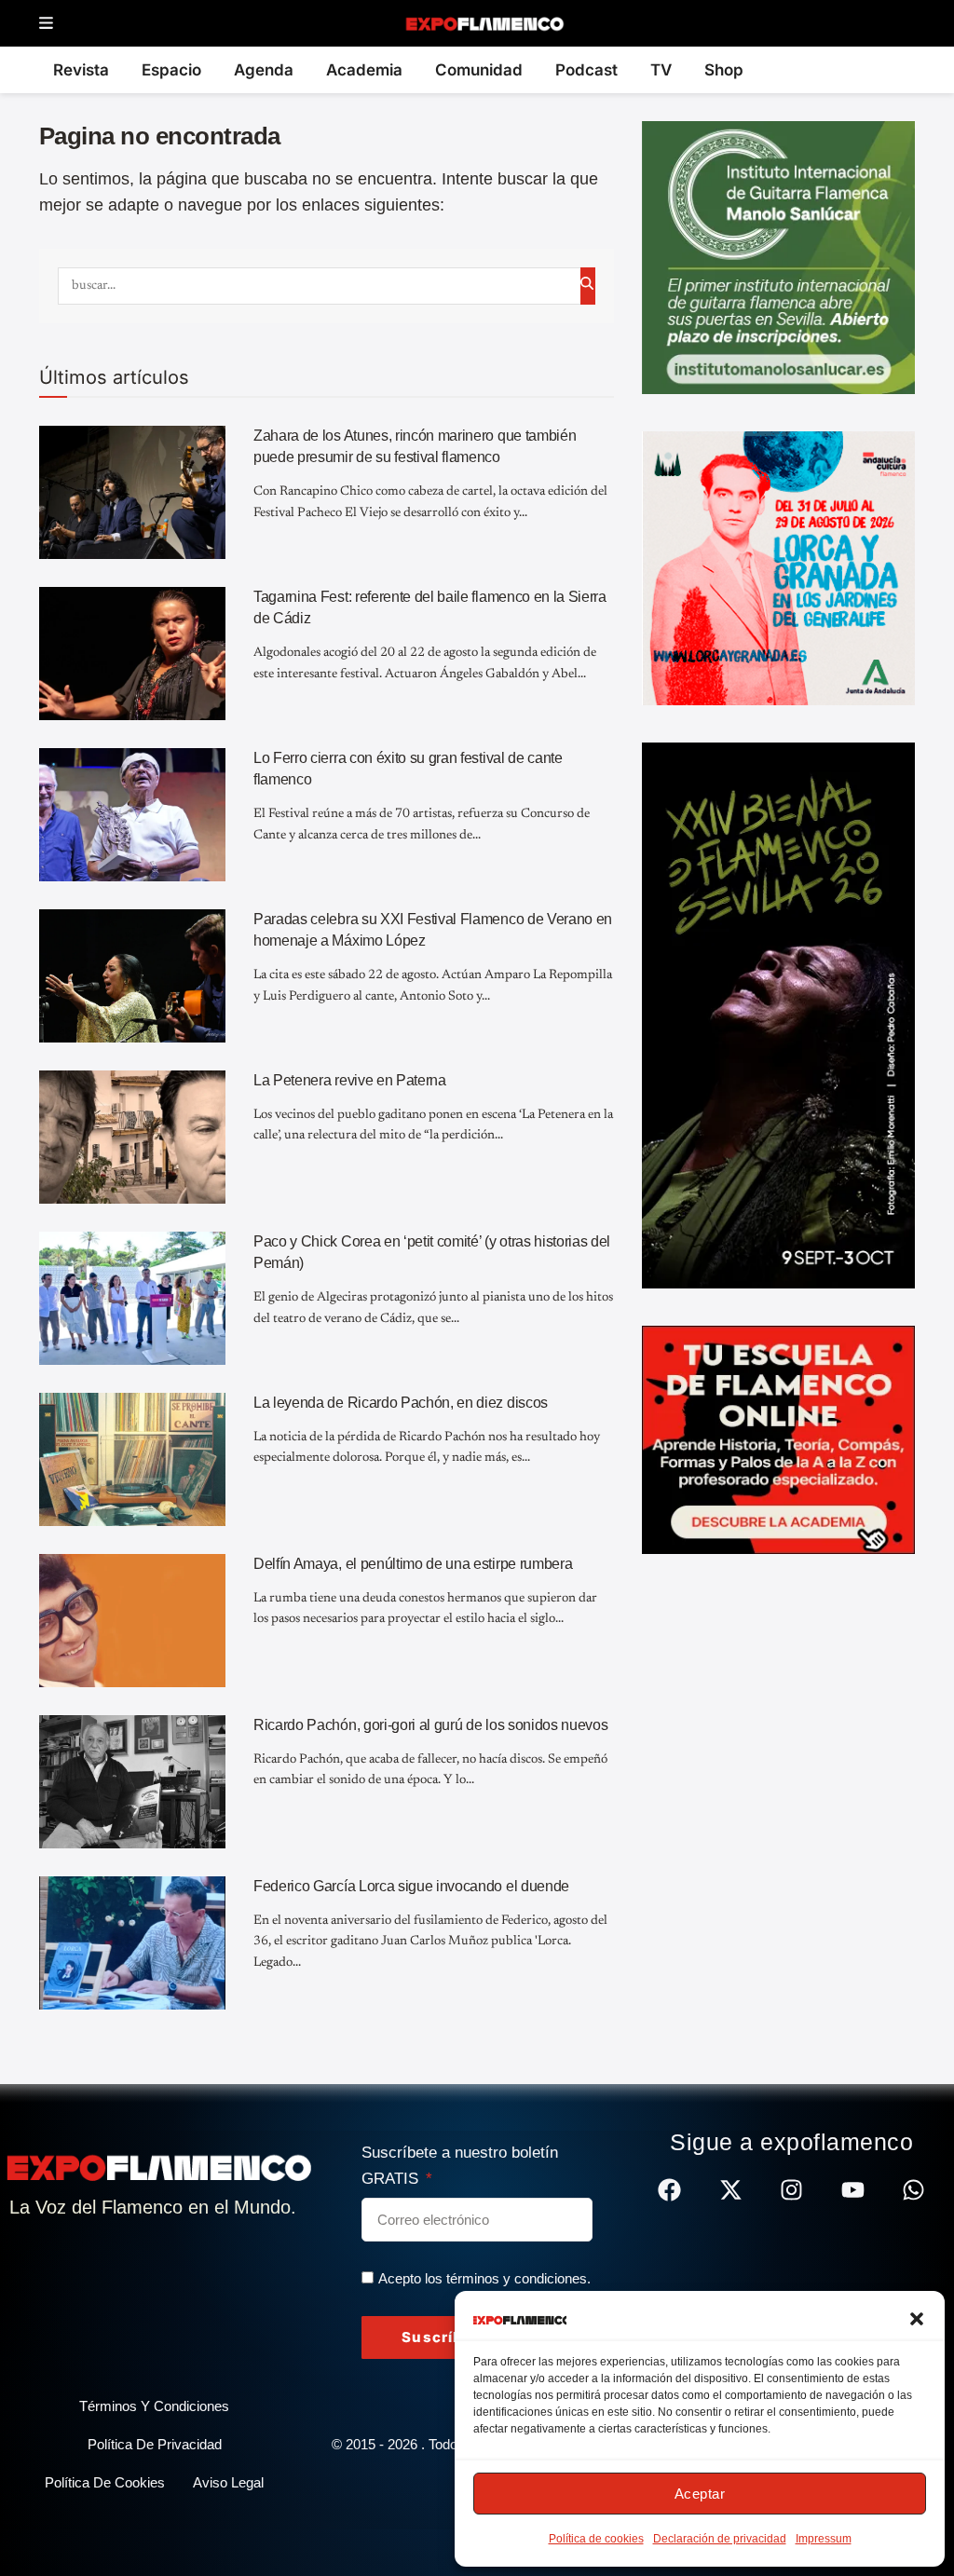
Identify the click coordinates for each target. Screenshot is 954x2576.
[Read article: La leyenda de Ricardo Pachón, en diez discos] (132, 1459)
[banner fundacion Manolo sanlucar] (778, 256)
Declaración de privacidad (720, 2539)
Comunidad (479, 70)
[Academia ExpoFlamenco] (778, 1438)
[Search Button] (588, 286)
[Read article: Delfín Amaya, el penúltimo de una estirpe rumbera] (132, 1621)
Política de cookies (596, 2539)
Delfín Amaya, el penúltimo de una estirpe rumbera (413, 1564)
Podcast (586, 70)
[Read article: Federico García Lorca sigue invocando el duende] (132, 1943)
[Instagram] (791, 2190)
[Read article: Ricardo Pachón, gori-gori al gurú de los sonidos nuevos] (132, 1782)
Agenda (264, 70)
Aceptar (700, 2494)
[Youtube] (853, 2190)
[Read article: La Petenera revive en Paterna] (132, 1137)
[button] (917, 2319)
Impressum (824, 2539)
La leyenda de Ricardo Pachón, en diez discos (401, 1403)
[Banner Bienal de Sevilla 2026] (778, 1015)
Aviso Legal (228, 2482)
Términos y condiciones (154, 2406)
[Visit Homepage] (484, 23)
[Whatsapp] (913, 2190)
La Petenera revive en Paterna (350, 1080)
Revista (81, 70)
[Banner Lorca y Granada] (778, 567)
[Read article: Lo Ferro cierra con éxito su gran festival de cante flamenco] (132, 815)
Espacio (171, 70)
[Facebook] (669, 2190)
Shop (724, 70)
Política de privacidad (155, 2444)
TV (661, 70)
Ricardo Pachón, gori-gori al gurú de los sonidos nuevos (430, 1725)
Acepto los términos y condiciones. (484, 2278)
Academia (364, 70)
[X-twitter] (731, 2190)
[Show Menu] (46, 24)
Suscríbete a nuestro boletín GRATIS (460, 2166)
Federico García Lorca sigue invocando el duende (411, 1886)
